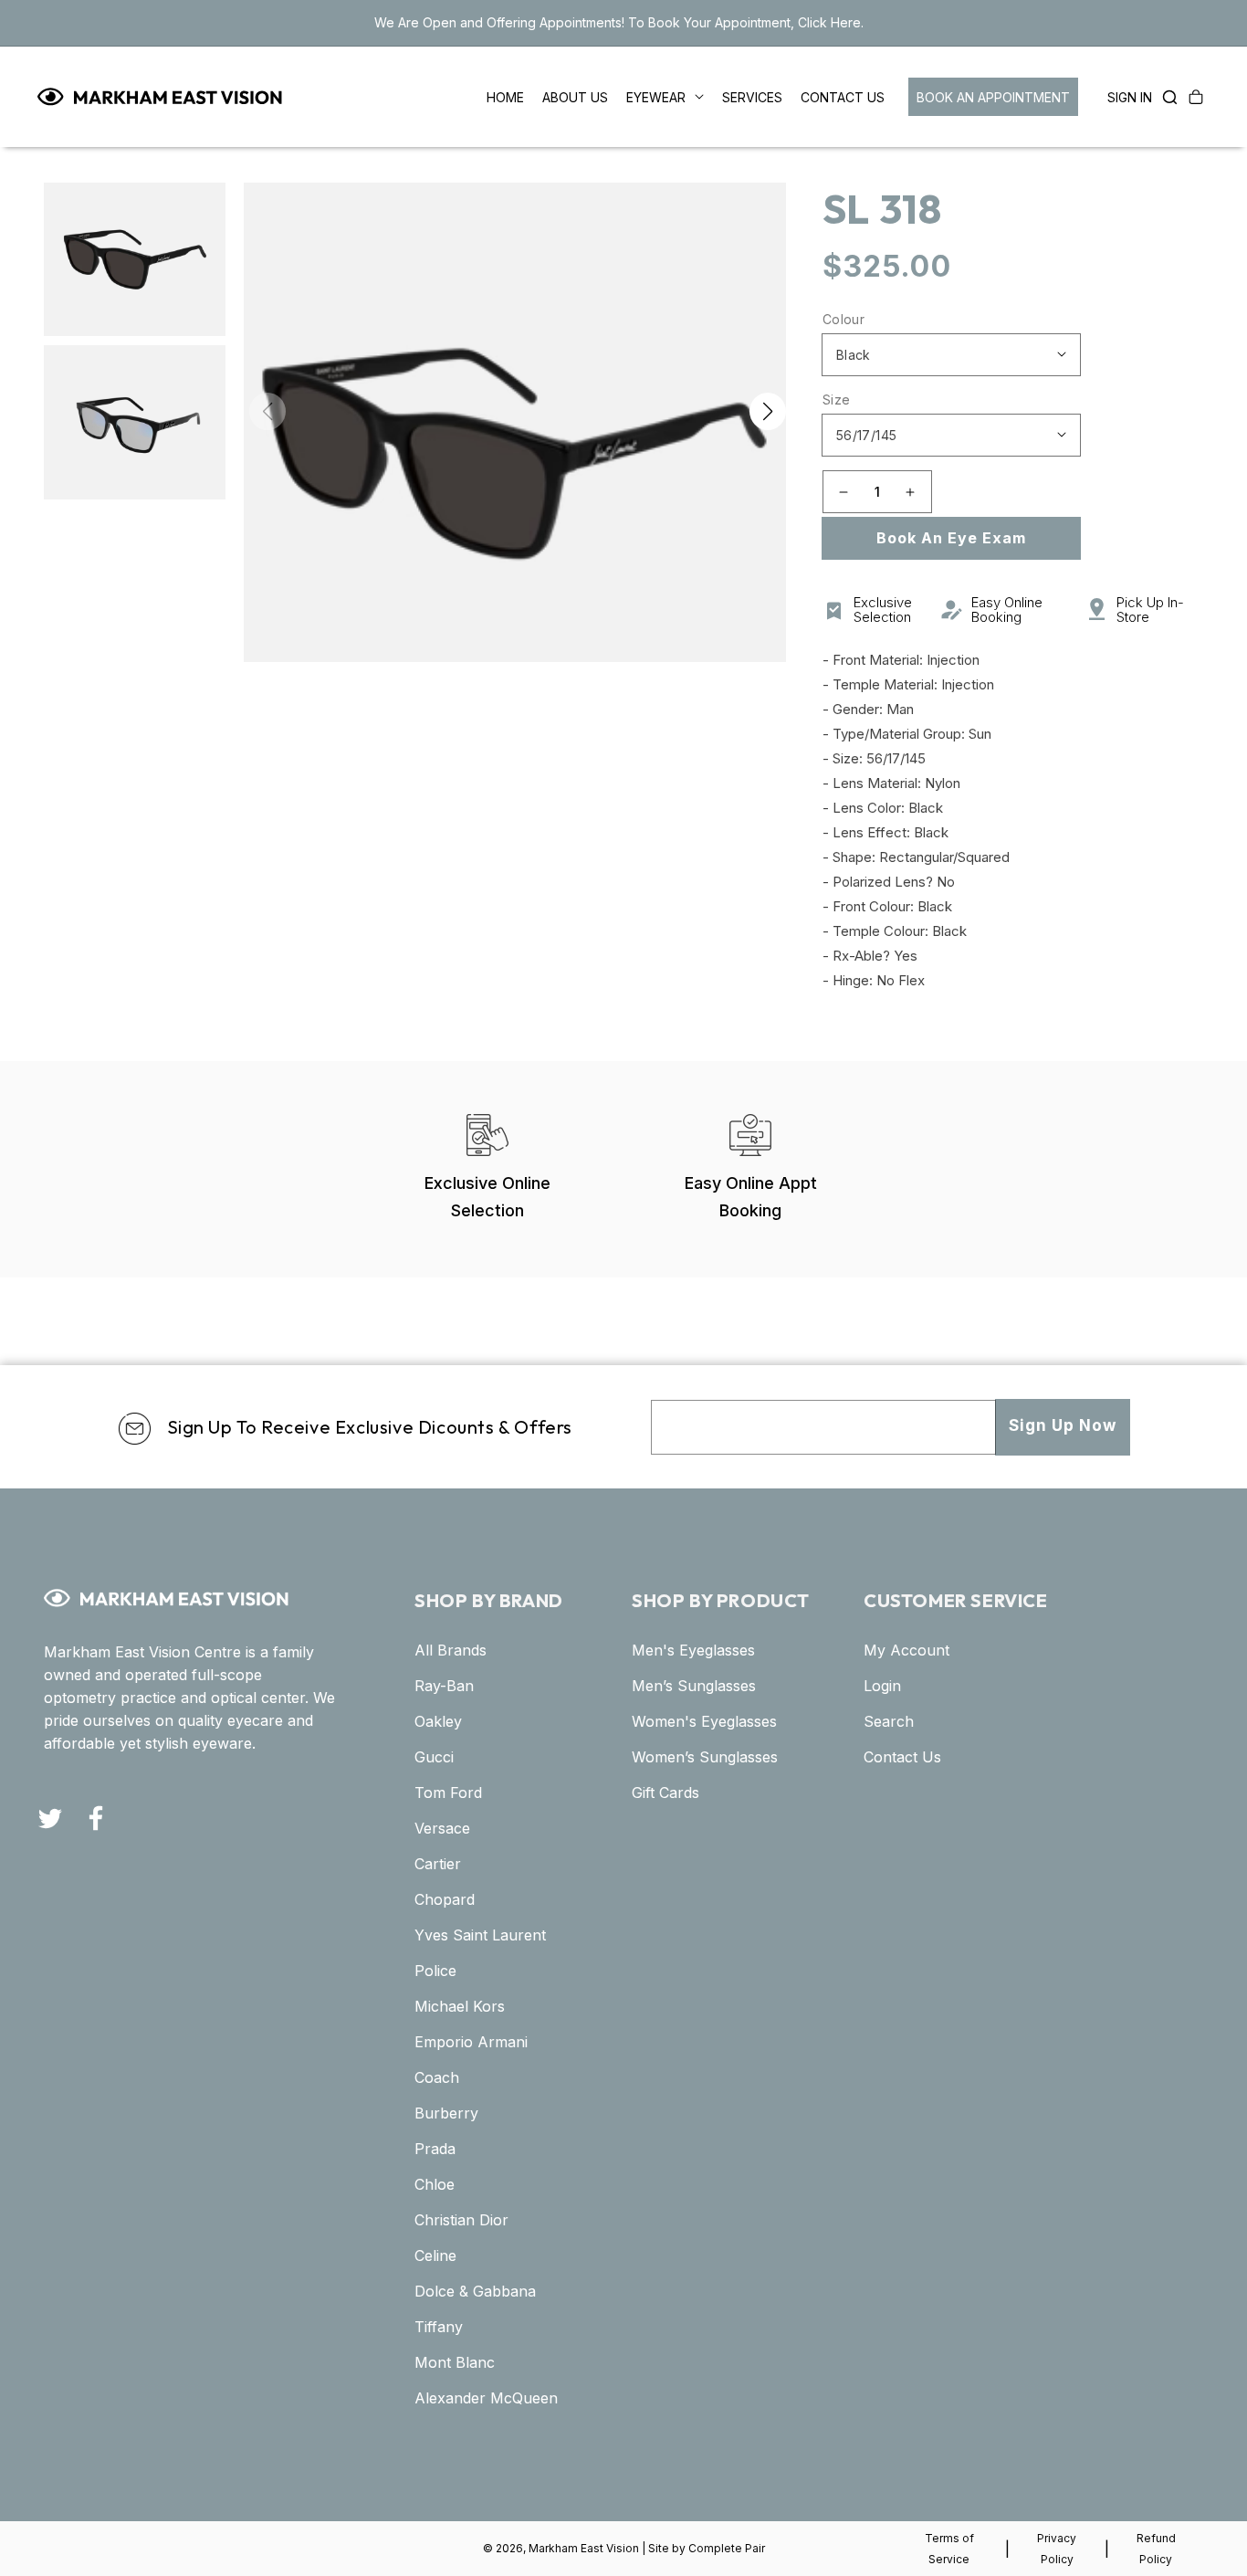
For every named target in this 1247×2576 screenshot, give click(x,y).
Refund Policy (1156, 2549)
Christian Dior (461, 2220)
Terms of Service (949, 2549)
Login (882, 1686)
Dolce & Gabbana (475, 2291)
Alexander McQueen (486, 2398)
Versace (442, 1828)
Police (435, 1971)
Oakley (438, 1721)
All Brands (451, 1650)
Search (889, 1721)
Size (837, 400)
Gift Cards (665, 1793)
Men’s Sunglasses (694, 1686)
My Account (906, 1650)
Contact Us (902, 1757)
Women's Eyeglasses (704, 1721)
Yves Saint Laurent (480, 1935)
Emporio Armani (471, 2042)
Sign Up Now (1063, 1425)
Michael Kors (460, 2006)
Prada (435, 2149)
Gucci (434, 1757)
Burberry (446, 2113)
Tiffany (439, 2327)
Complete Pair (727, 2548)
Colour (844, 319)
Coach (437, 2077)
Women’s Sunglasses (705, 1757)
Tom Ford (448, 1793)
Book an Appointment (993, 97)
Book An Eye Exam (951, 538)
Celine (435, 2255)
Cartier (438, 1864)
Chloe (435, 2184)
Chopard (445, 1899)
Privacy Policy (1057, 2549)
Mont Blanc (455, 2362)
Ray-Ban (444, 1686)
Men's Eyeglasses (693, 1650)
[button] (1165, 97)
